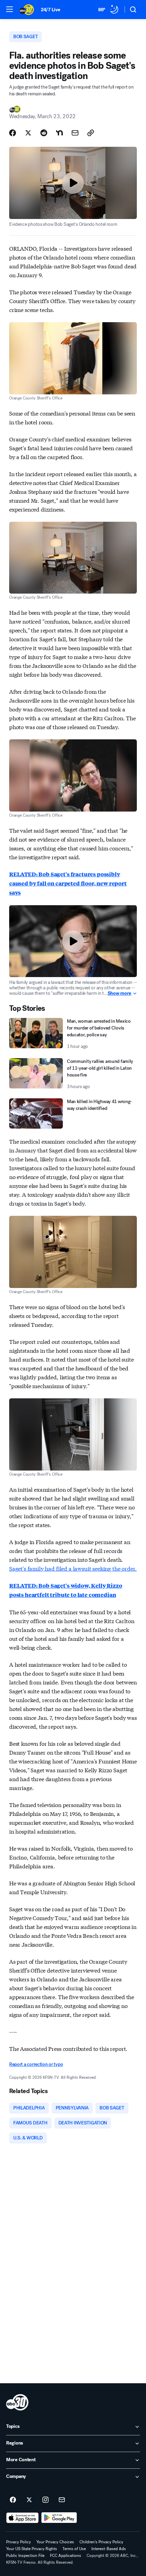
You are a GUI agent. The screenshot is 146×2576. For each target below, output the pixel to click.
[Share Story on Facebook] (13, 133)
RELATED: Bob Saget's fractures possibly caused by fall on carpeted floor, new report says (68, 883)
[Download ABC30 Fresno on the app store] (22, 2518)
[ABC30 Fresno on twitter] (29, 2500)
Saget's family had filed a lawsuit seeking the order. (73, 1568)
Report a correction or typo (36, 2064)
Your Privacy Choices (55, 2542)
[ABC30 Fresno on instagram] (45, 2500)
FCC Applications (66, 2556)
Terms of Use (74, 2549)
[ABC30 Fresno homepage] (27, 10)
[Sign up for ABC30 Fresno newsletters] (62, 2500)
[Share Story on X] (28, 133)
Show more (120, 993)
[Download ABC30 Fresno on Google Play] (59, 2518)
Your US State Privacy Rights (32, 2549)
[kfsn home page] (17, 2402)
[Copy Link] (91, 133)
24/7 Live (50, 10)
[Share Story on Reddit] (44, 133)
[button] (10, 9)
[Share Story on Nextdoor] (59, 133)
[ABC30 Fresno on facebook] (13, 2500)
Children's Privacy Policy (101, 2542)
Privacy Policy (19, 2542)
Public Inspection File (25, 2556)
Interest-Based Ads (109, 2549)
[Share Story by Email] (75, 133)
